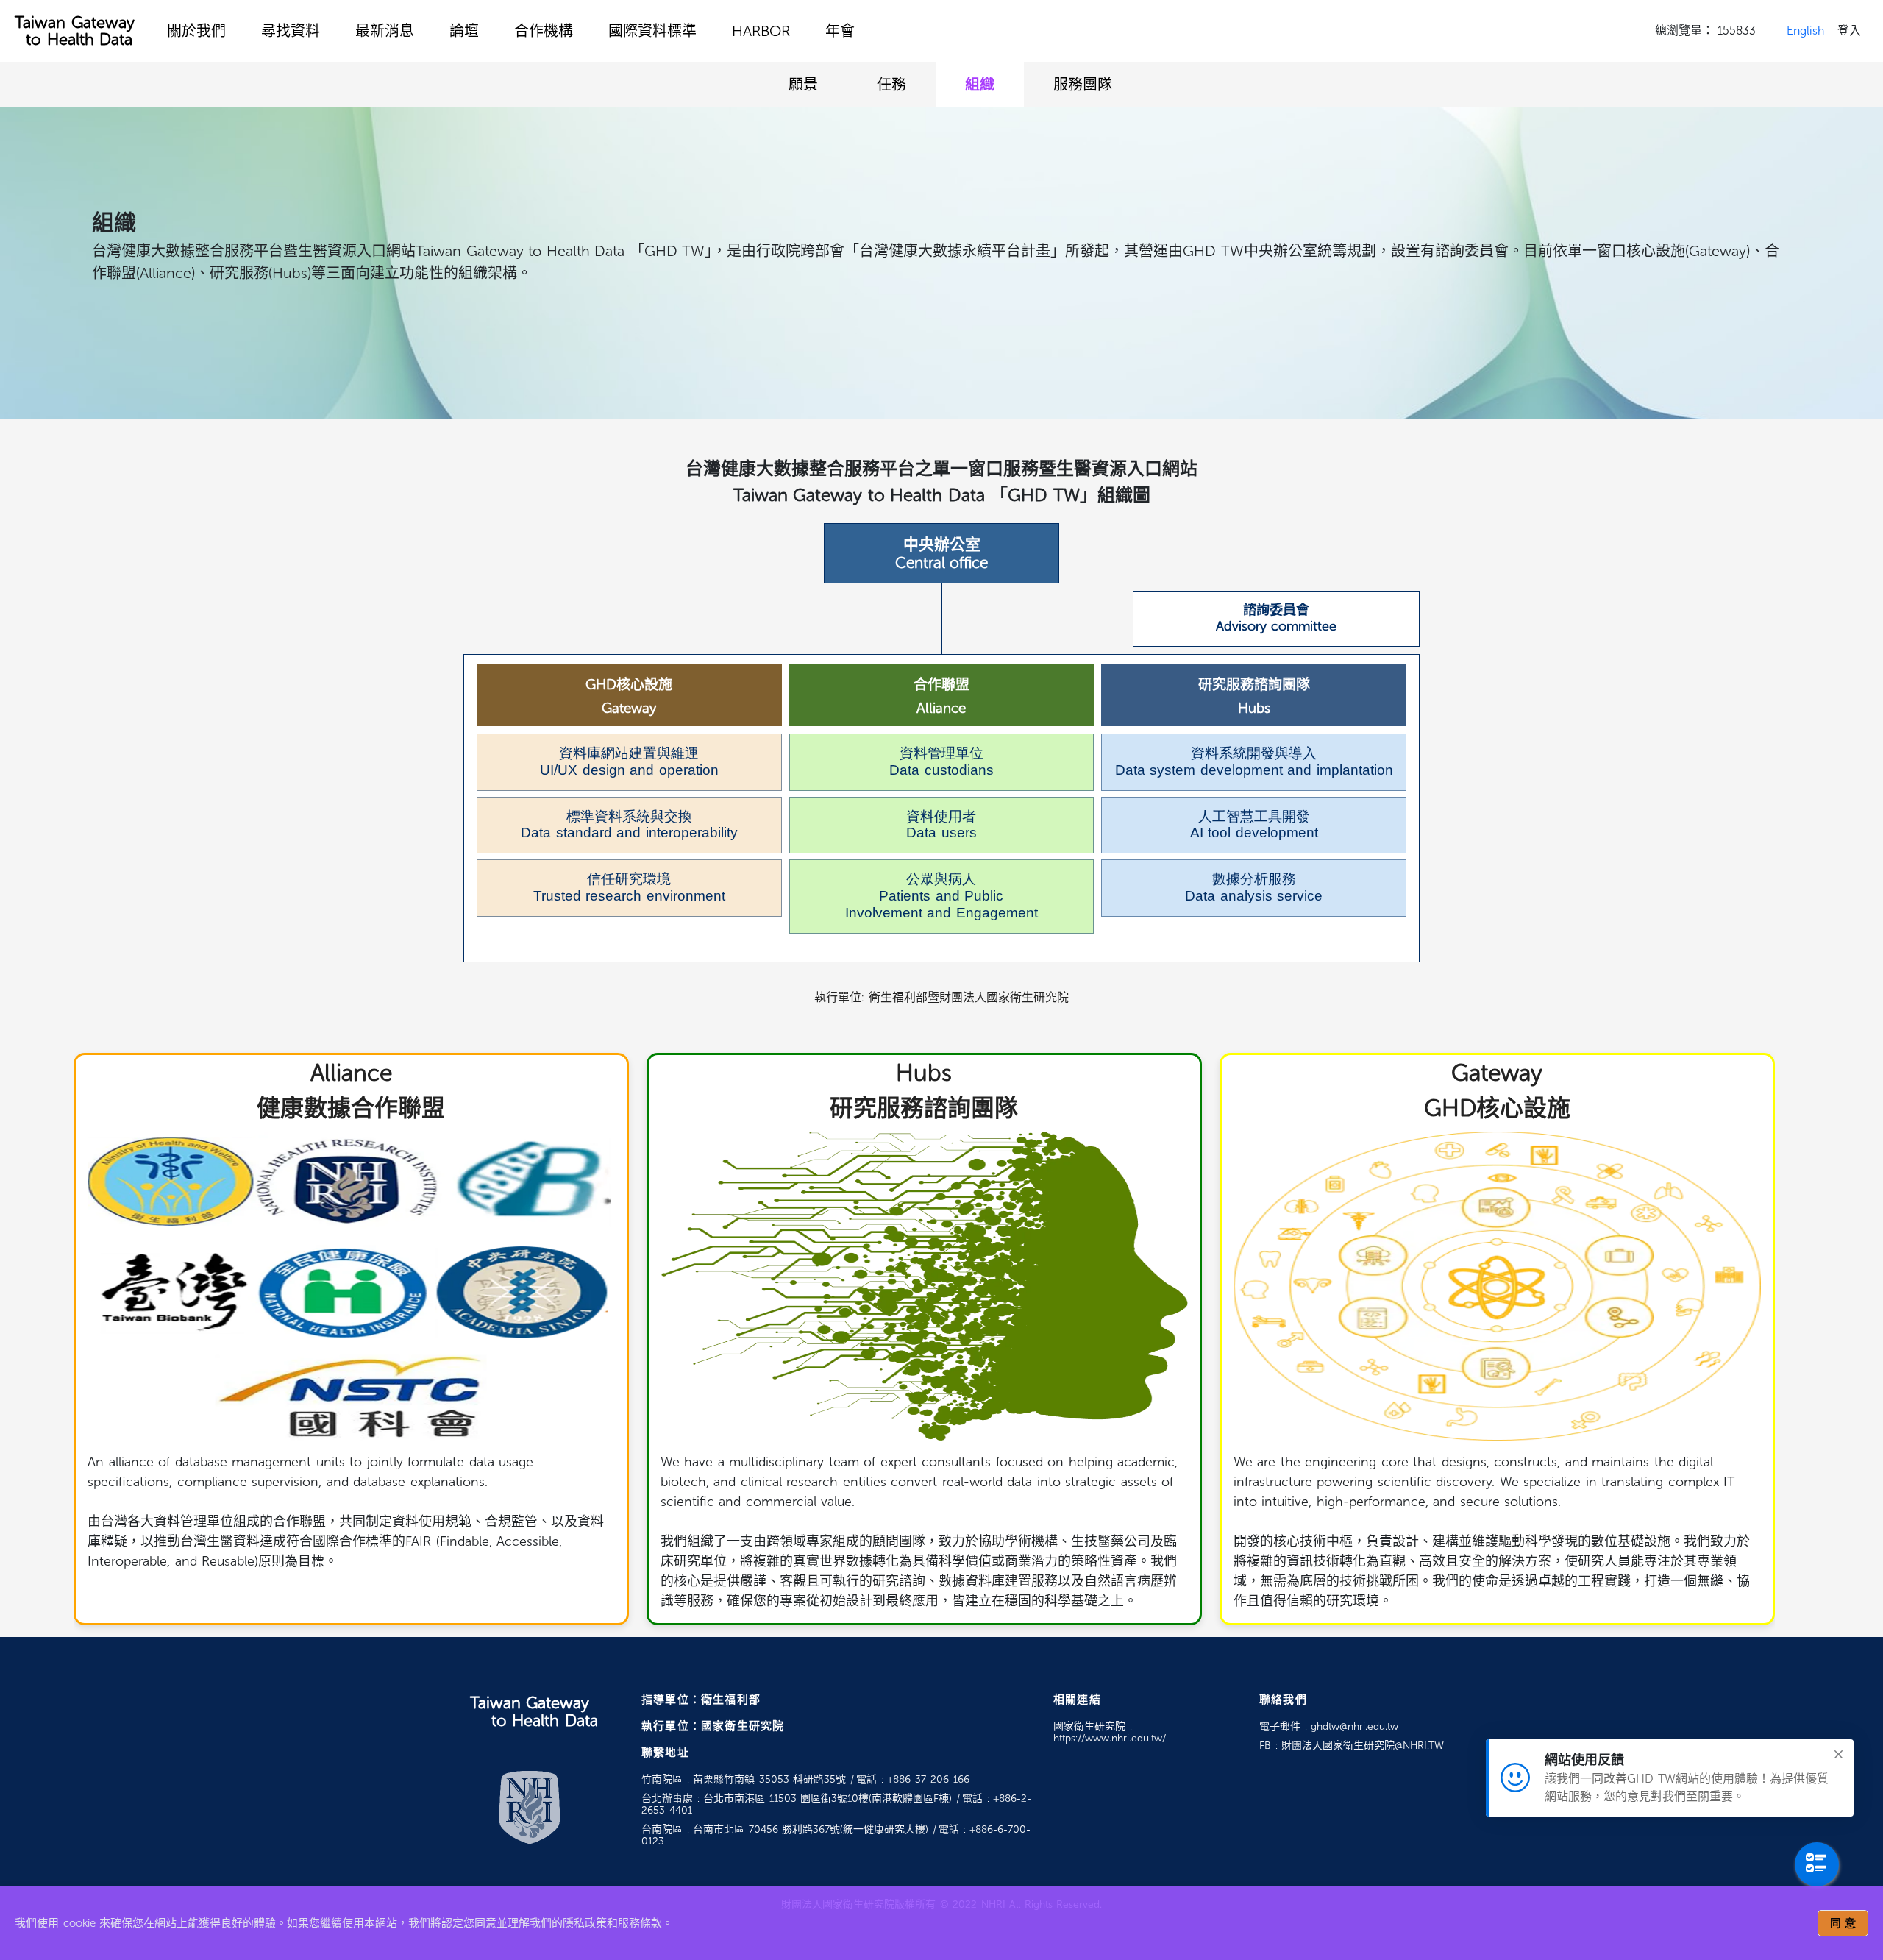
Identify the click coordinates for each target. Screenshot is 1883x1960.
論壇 (464, 31)
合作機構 (544, 31)
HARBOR (761, 31)
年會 (840, 31)
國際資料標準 (652, 31)
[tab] (803, 85)
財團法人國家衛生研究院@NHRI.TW (1363, 1746)
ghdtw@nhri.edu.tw (1355, 1726)
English (1805, 31)
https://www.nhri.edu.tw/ (1110, 1738)
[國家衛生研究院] (530, 1806)
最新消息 (385, 31)
